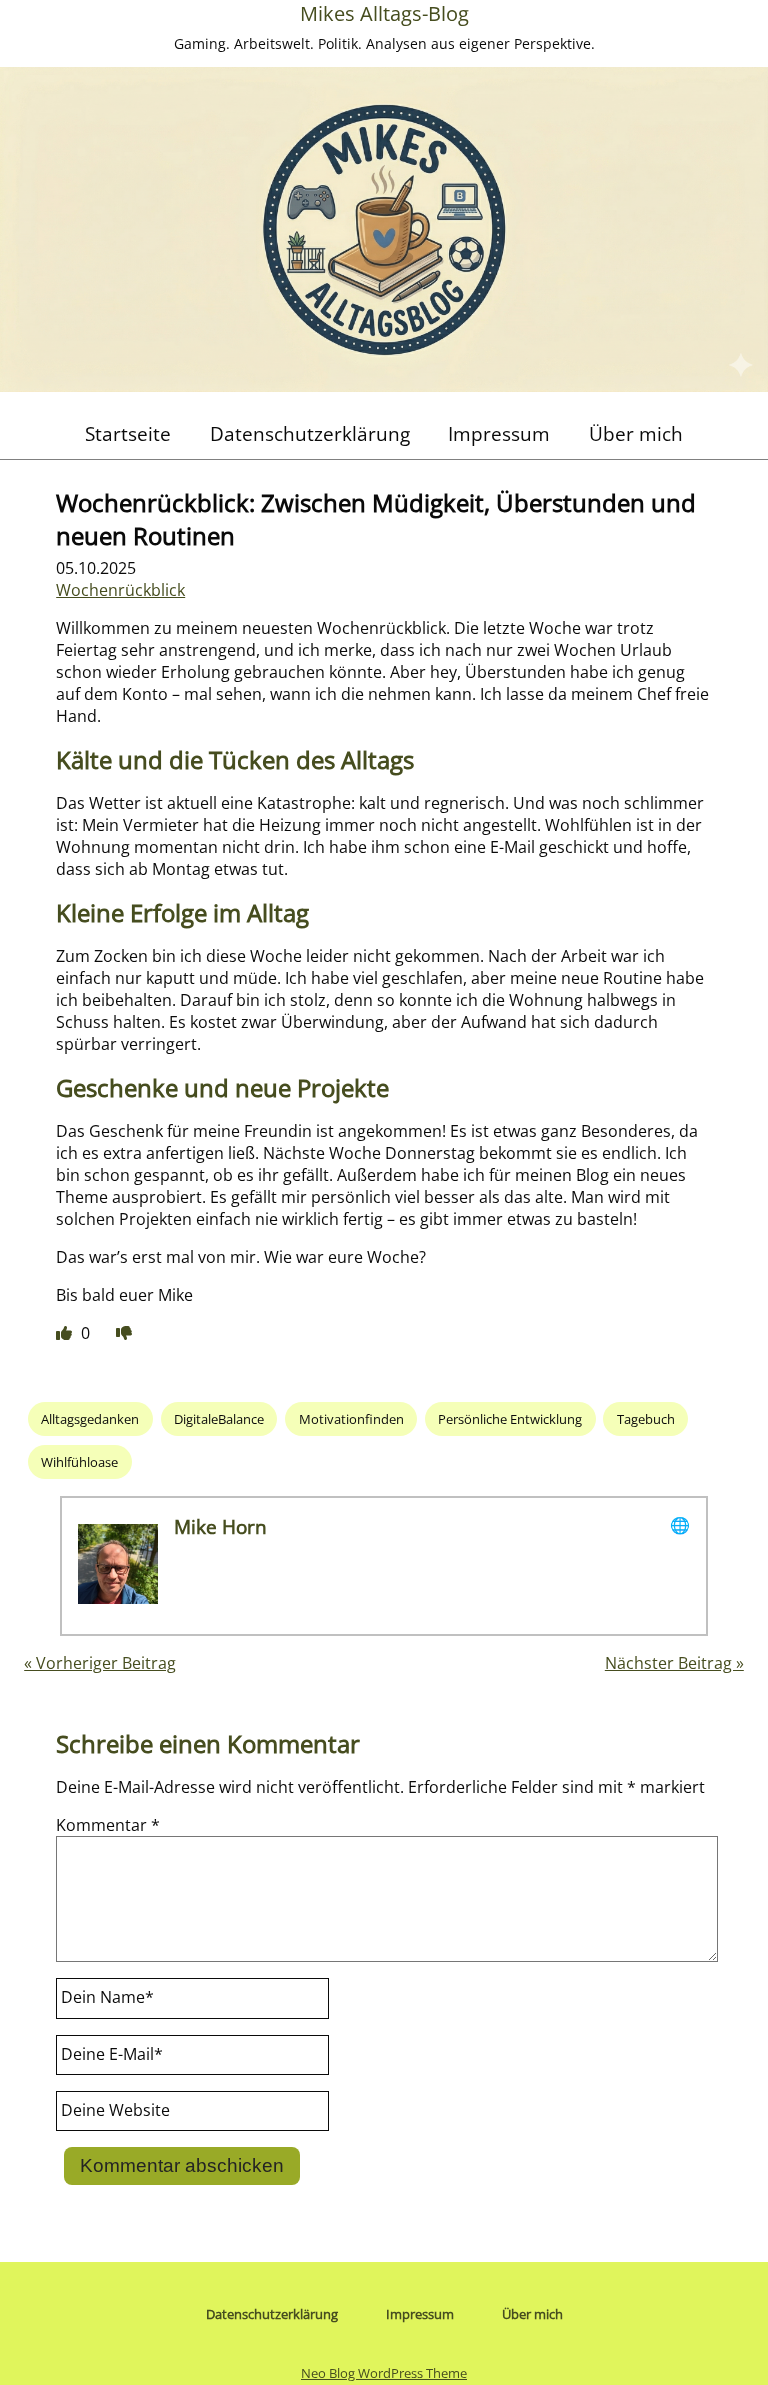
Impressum (499, 433)
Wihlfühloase (79, 1462)
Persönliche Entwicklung (510, 1419)
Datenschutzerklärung (310, 433)
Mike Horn (220, 1526)
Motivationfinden (351, 1419)
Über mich (636, 433)
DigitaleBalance (219, 1419)
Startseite (128, 433)
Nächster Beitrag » (674, 1663)
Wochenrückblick (120, 590)
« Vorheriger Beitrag (100, 1663)
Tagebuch (646, 1419)
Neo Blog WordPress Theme (384, 2373)
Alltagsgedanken (90, 1419)
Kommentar (108, 1825)
